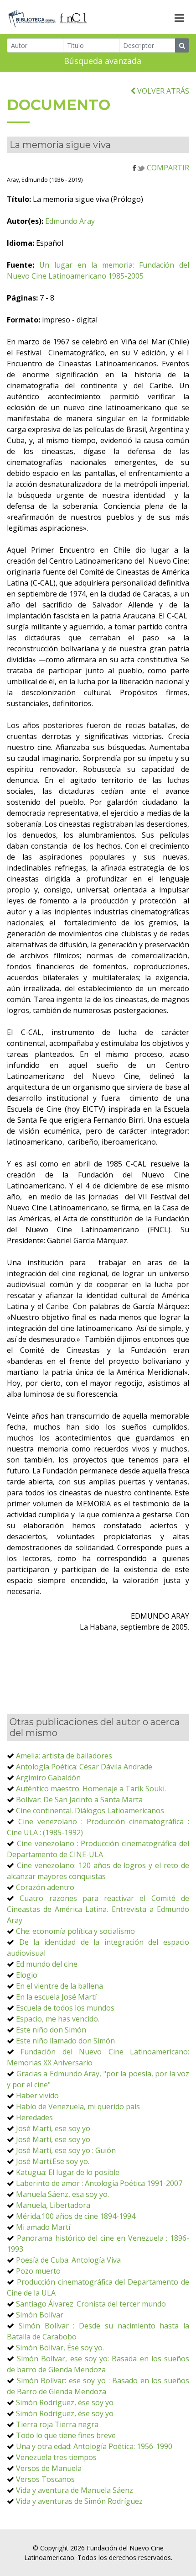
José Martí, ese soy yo (53, 2128)
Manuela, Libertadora (53, 2205)
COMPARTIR (167, 168)
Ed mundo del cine (47, 1964)
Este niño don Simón (51, 2030)
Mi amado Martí (43, 2227)
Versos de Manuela (49, 2468)
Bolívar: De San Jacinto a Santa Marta (79, 1800)
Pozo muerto (38, 2271)
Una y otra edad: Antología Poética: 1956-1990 (94, 2446)
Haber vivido (37, 2096)
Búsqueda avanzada (103, 61)
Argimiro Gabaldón (48, 1778)
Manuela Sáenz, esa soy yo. (62, 2194)
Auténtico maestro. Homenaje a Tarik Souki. (91, 1789)
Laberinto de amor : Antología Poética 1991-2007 (99, 2183)
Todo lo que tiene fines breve (66, 2435)
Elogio (27, 1975)
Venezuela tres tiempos (56, 2457)
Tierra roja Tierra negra (57, 2424)
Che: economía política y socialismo (75, 1931)
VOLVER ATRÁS (162, 91)
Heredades (34, 2117)
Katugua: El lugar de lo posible (68, 2172)
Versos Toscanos (45, 2479)
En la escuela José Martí (56, 1997)
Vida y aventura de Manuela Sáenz (75, 2490)
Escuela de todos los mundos (65, 2008)
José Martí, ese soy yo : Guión (66, 2150)
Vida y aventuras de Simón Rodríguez (79, 2501)
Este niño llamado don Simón (65, 2041)
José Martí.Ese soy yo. (53, 2161)
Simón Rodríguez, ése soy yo (65, 2402)
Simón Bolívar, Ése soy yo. (60, 2348)
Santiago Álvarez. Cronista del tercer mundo (91, 2304)
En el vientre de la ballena (59, 1986)
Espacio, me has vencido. (58, 2019)
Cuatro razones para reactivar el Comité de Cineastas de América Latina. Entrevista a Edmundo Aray (98, 1909)
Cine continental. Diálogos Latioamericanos (90, 1811)
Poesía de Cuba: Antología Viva (68, 2260)
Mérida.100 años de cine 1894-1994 (76, 2216)
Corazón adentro (45, 1887)
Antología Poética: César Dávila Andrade (84, 1767)
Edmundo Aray (70, 221)
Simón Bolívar (40, 2315)
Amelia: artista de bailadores (64, 1756)
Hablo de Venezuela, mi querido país (78, 2106)
